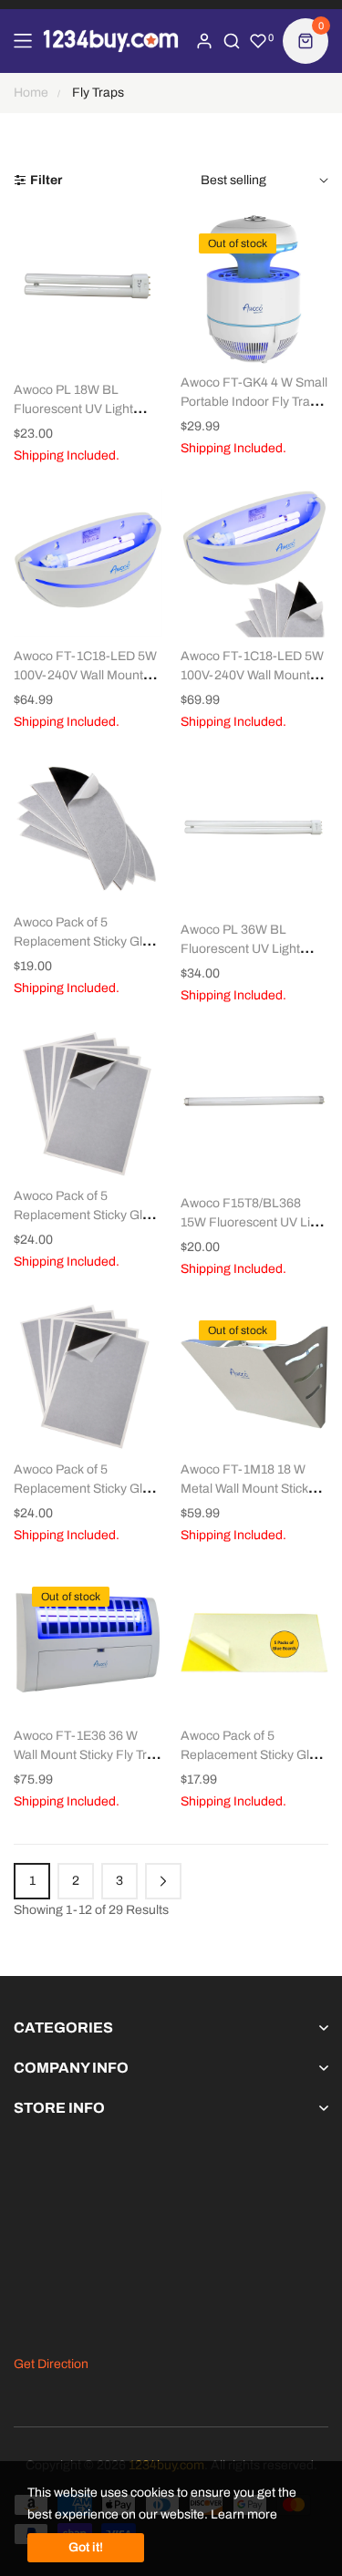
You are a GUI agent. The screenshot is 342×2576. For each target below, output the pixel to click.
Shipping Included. (67, 455)
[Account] (204, 41)
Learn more (244, 2514)
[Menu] (23, 41)
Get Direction (51, 2364)
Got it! (86, 2547)
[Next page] (163, 1881)
